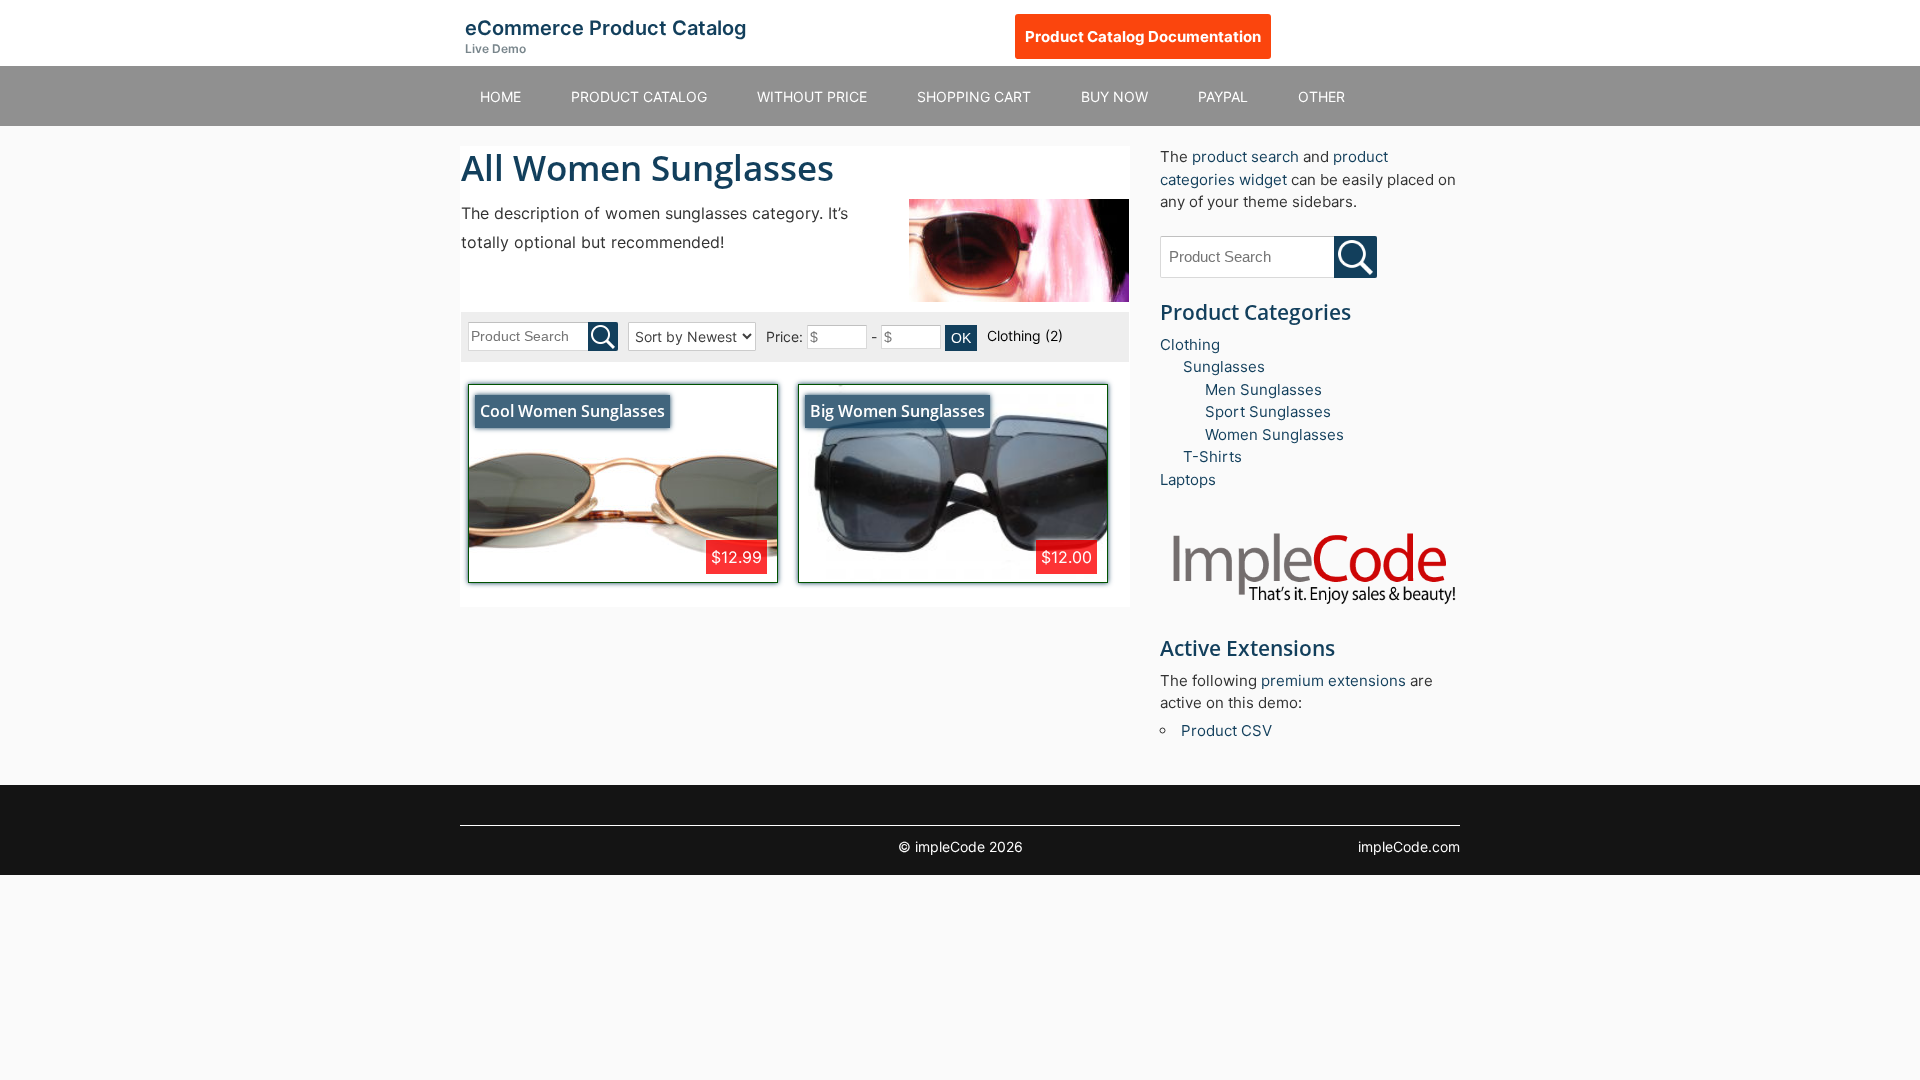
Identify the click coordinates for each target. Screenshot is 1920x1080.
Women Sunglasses (1274, 434)
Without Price (812, 96)
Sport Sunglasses (1268, 411)
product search (1245, 156)
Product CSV (1226, 730)
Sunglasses (1224, 366)
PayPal (1223, 96)
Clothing (1025, 335)
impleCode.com (1409, 846)
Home (500, 96)
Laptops (1188, 479)
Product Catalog (639, 96)
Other (1321, 96)
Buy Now (1114, 96)
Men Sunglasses (1263, 389)
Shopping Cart (974, 96)
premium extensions (1333, 680)
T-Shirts (1212, 456)
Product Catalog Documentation (1143, 36)
